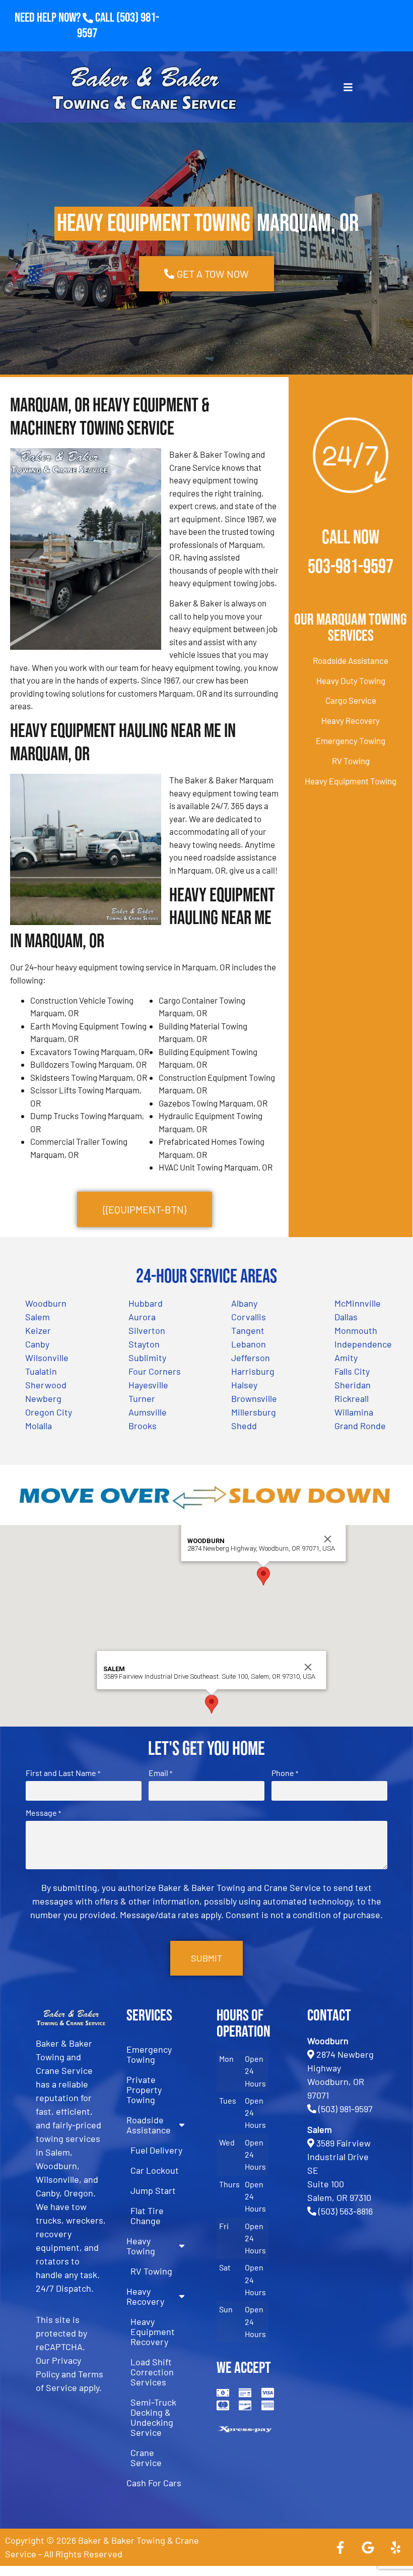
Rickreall (352, 1398)
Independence (363, 1344)
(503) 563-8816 (346, 2211)
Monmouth (356, 1330)
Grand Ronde (360, 1426)
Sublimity (147, 1358)
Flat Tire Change (147, 2216)
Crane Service (146, 2458)
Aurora (142, 1317)
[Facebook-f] (340, 2547)
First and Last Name (63, 1773)
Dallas (346, 1317)
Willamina (354, 1412)
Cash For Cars (154, 2483)
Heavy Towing (141, 2246)
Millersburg (254, 1412)
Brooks (143, 1426)
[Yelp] (395, 2547)
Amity (346, 1358)
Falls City (352, 1371)
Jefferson (251, 1358)
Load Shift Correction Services (152, 2372)
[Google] (368, 2547)
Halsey (244, 1385)
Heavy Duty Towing (351, 681)
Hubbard (146, 1303)
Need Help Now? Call (65, 18)
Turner (142, 1398)
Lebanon (249, 1344)
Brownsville (254, 1398)
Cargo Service (351, 700)
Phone (285, 1773)
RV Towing (351, 761)
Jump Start (153, 2190)
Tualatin (41, 1371)
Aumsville (148, 1412)
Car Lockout (155, 2170)
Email (160, 1773)
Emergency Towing (351, 741)
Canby (37, 1344)
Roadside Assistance (351, 660)
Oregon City (49, 1412)
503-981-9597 (351, 567)
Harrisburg (253, 1371)
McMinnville (358, 1303)
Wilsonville (47, 1358)
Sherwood (46, 1385)
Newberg (43, 1398)
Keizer (38, 1330)
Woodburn (46, 1303)
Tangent (248, 1330)
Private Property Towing (144, 2090)
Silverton (147, 1330)
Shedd (244, 1426)
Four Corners (155, 1371)
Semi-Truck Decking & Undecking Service (153, 2417)
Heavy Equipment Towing (351, 781)
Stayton (144, 1344)
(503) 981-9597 (346, 2109)
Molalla (39, 1426)
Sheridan (353, 1385)
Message (43, 1813)
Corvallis (249, 1317)
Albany (244, 1303)
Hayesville (148, 1385)
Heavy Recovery (351, 720)
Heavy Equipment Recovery (153, 2332)
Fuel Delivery (156, 2150)
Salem (38, 1317)
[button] (263, 1576)
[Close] (328, 1539)
